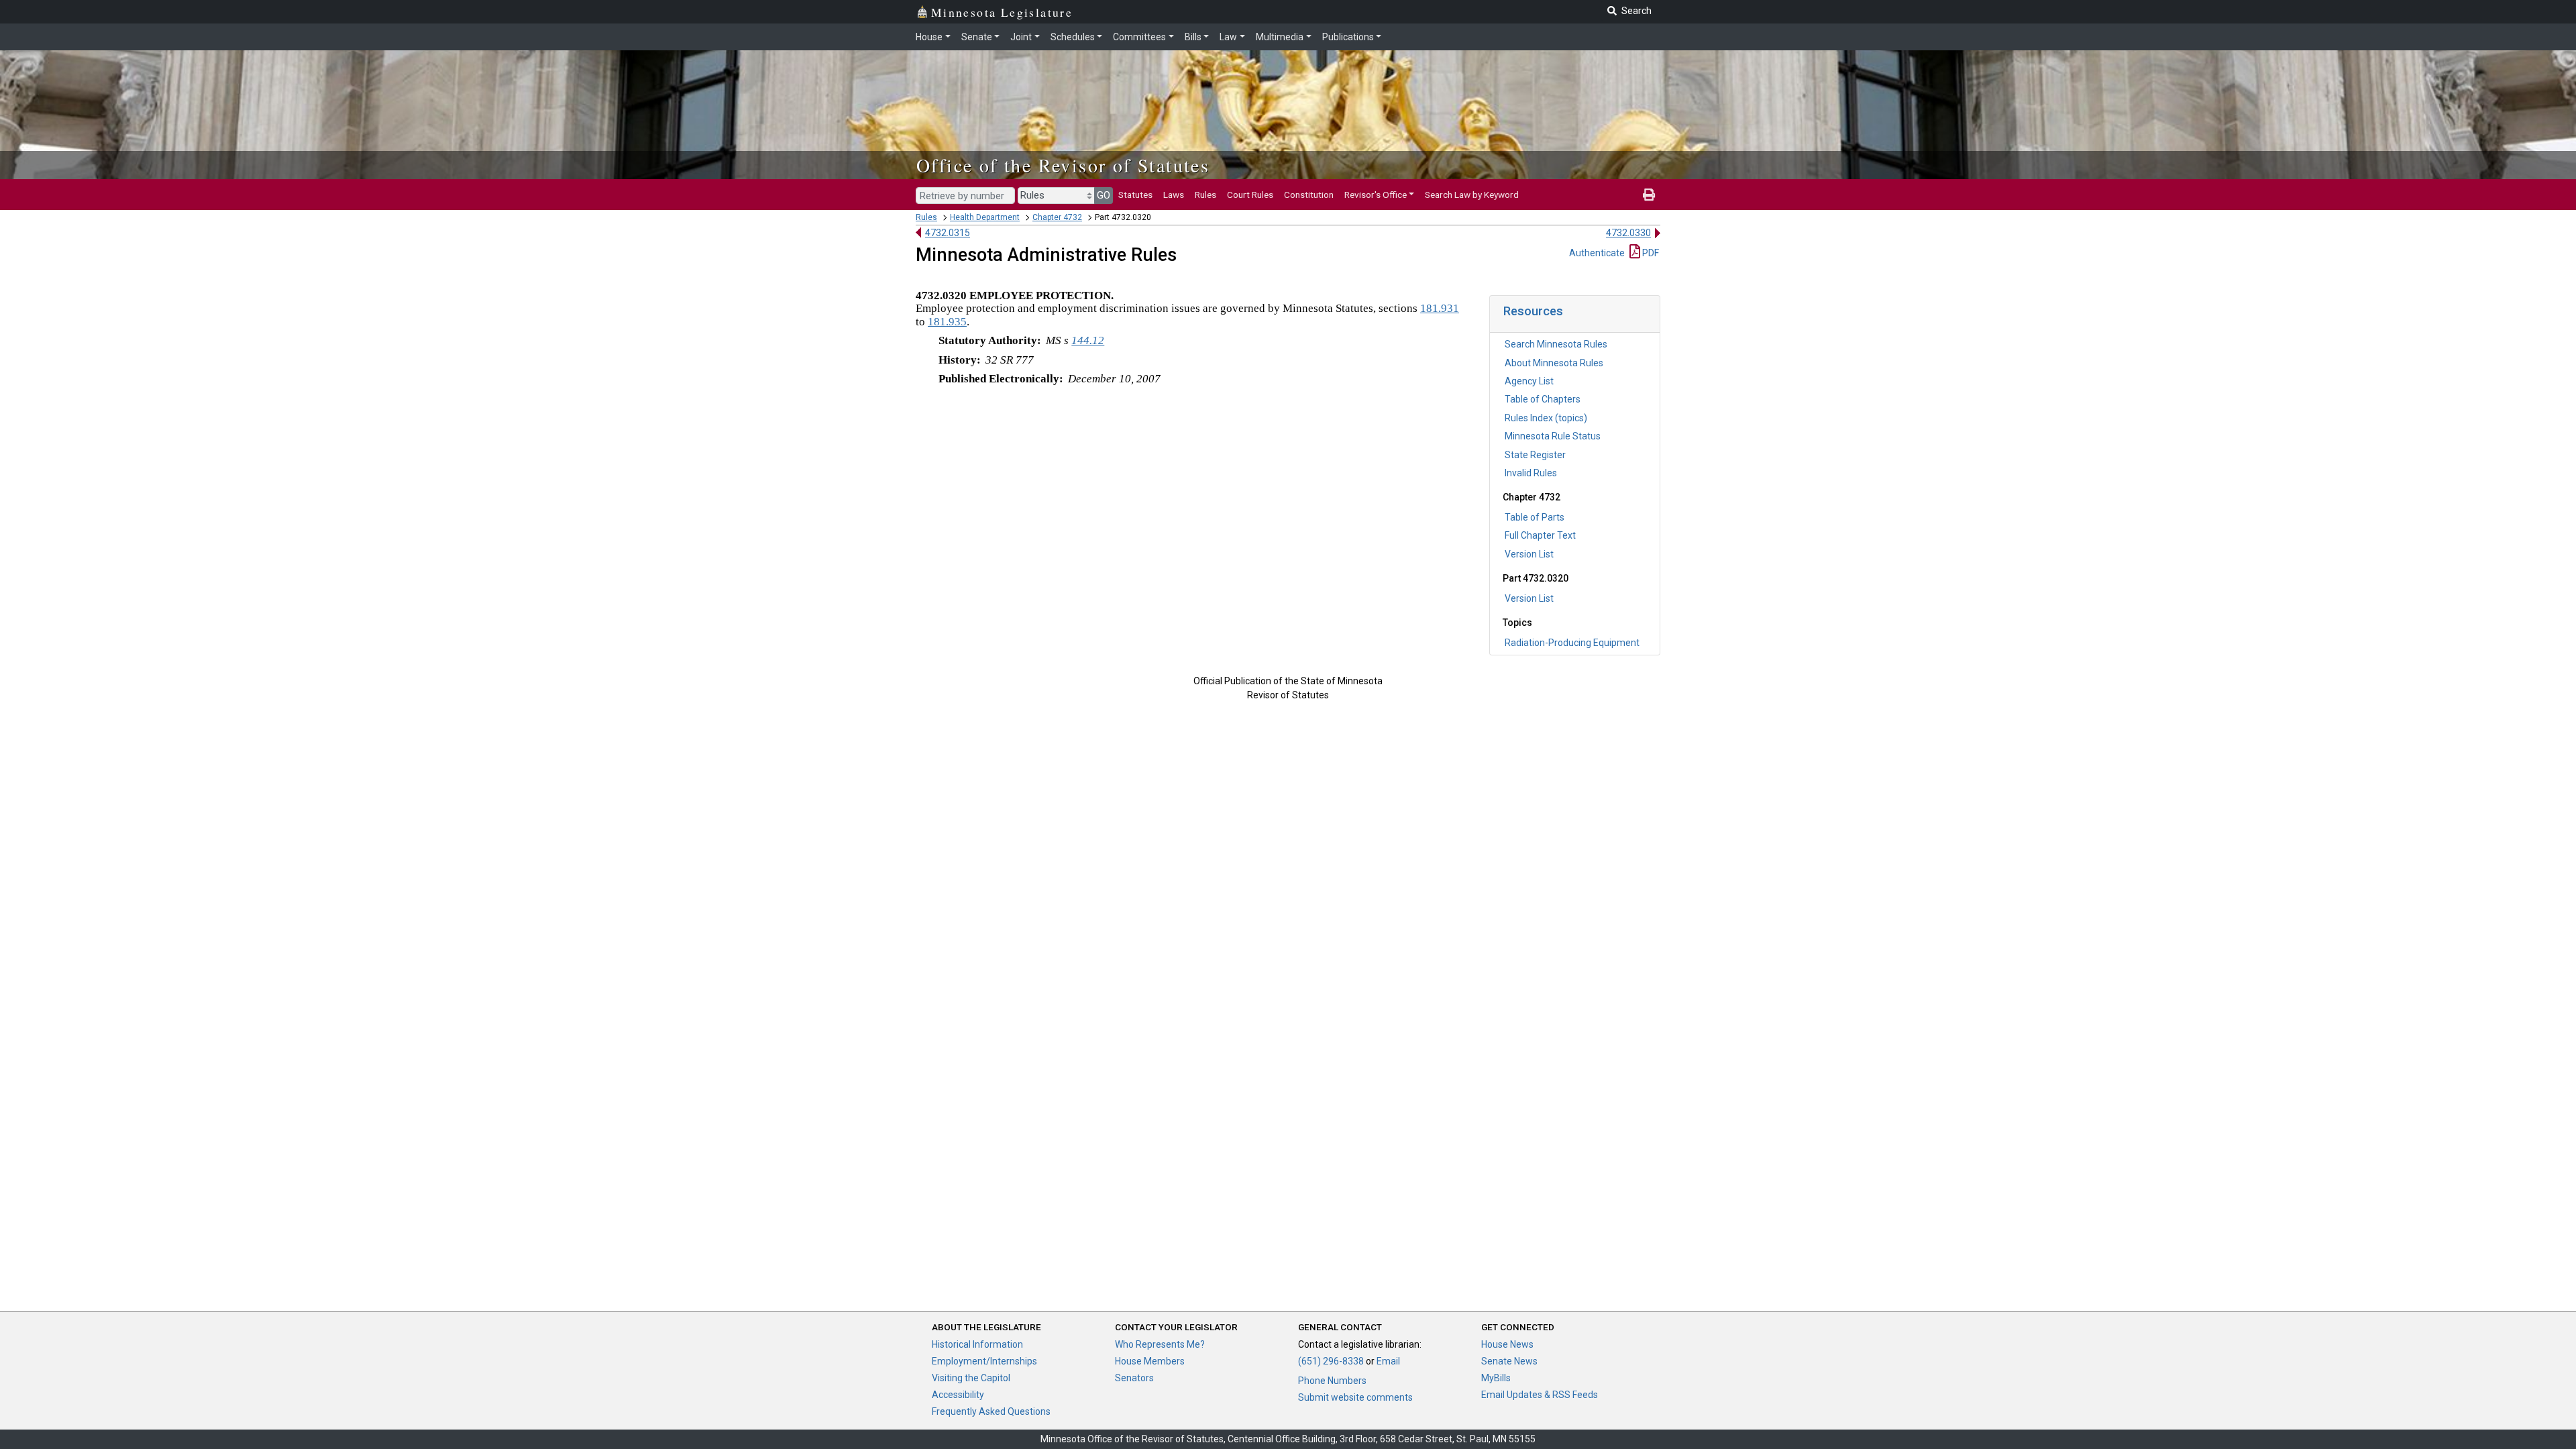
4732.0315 (948, 233)
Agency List (1529, 381)
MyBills (1496, 1378)
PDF (1650, 253)
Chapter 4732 (1057, 217)
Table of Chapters (1543, 399)
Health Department (985, 217)
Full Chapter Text (1540, 535)
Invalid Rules (1531, 473)
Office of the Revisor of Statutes (1063, 165)
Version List (1529, 554)
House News (1507, 1344)
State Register (1535, 455)
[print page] (1649, 195)
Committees (1139, 37)
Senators (1134, 1378)
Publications (1348, 37)
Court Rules (1250, 195)
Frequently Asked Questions (991, 1411)
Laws (1174, 195)
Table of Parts (1535, 517)
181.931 (1440, 308)
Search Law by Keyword (1472, 195)
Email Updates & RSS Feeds (1540, 1395)
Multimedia (1280, 37)
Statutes (1135, 195)
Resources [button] (1533, 311)
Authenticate (1597, 253)
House (929, 37)
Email (1388, 1361)
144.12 (1088, 340)
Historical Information (977, 1344)
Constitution (1309, 195)
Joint (1021, 37)
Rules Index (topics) (1546, 418)
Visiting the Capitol (971, 1378)
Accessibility (958, 1395)
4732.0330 (1628, 233)
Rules (1205, 195)
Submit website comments (1355, 1397)
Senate (977, 37)
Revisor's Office (1376, 195)
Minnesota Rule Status (1553, 436)
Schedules (1073, 37)
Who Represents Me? (1160, 1344)
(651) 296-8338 (1331, 1361)
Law (1228, 37)
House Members (1150, 1361)
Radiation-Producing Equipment (1572, 643)
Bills (1193, 37)
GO (1104, 195)
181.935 (947, 322)
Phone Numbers (1332, 1381)
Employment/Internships (984, 1361)
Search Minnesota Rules (1556, 344)
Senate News (1509, 1361)
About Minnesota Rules (1554, 363)
